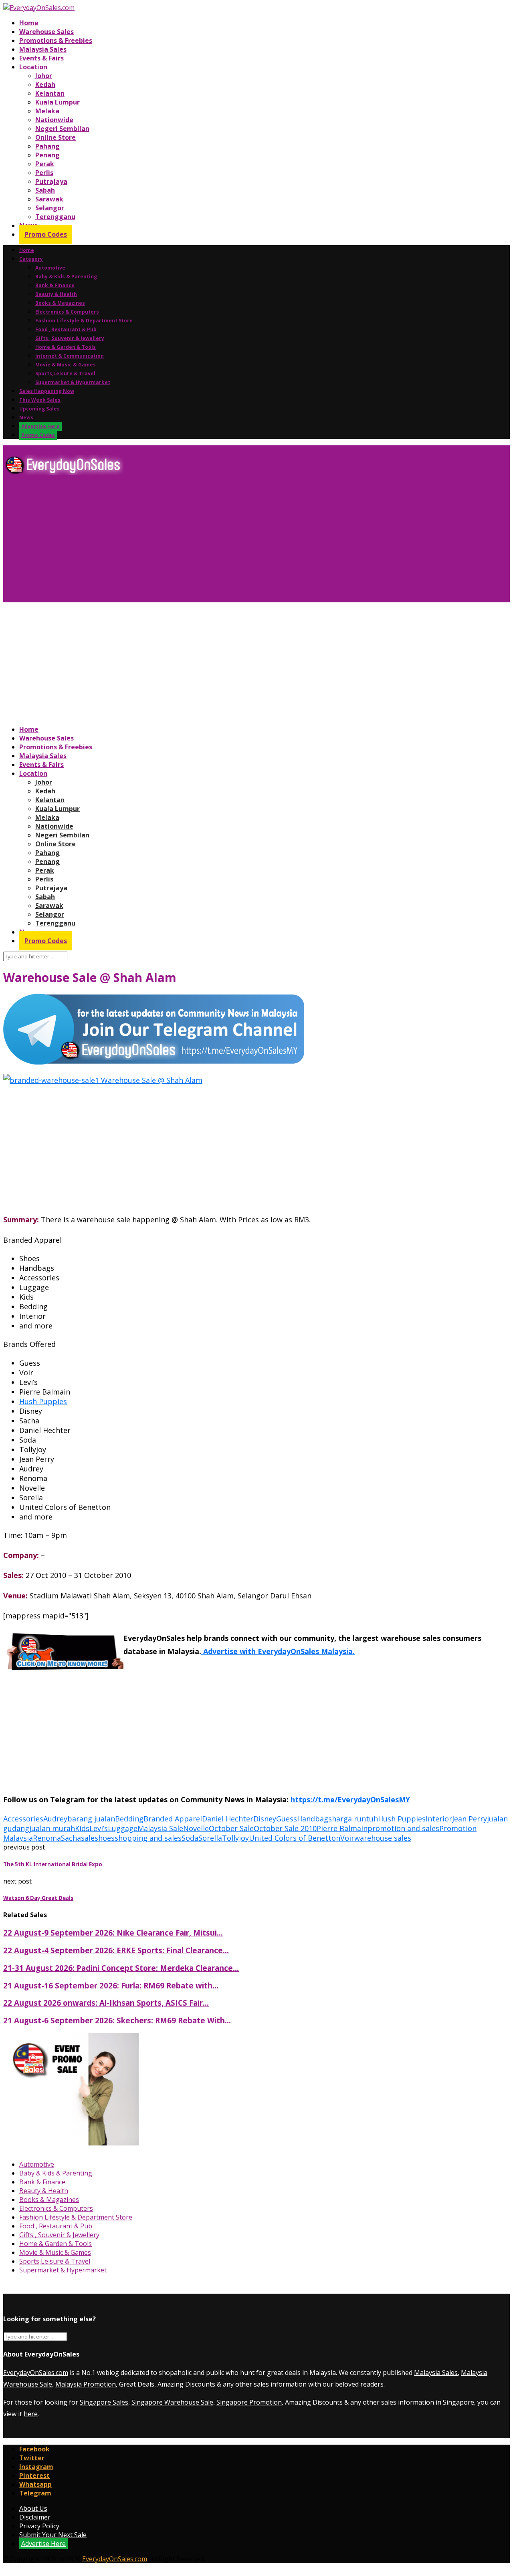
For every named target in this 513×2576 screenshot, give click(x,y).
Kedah (45, 85)
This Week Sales (40, 400)
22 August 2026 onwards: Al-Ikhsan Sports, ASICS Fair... (106, 2003)
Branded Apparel (173, 1819)
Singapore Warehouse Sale (172, 2402)
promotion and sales (403, 1828)
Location (33, 67)
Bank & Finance (55, 285)
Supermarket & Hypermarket (73, 382)
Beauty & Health (56, 294)
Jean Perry (470, 1819)
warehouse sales (383, 1838)
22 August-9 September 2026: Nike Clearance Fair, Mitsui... (113, 1933)
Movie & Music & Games (66, 365)
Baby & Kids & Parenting (66, 277)
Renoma (47, 1838)
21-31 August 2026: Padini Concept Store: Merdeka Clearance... (121, 1968)
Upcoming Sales (39, 409)
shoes (105, 1838)
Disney (265, 1819)
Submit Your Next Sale (53, 2535)
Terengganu (55, 217)
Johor (44, 76)
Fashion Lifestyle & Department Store (84, 321)
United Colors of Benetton (295, 1838)
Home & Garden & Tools (66, 347)
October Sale (231, 1828)
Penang (47, 155)
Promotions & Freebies (56, 40)
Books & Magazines (60, 303)
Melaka (47, 111)
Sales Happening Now (47, 391)
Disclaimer (35, 2517)
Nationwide (54, 120)
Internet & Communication (70, 356)
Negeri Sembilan (62, 129)
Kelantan (50, 93)
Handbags (314, 1819)
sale (88, 1838)
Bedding (129, 1819)
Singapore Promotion (249, 2402)
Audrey (55, 1819)
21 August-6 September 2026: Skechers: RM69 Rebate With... (117, 2020)
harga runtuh (355, 1819)
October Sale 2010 (285, 1828)
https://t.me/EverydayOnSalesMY (350, 1799)
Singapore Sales (104, 2402)
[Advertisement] (244, 542)
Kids (82, 1828)
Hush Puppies (43, 1401)
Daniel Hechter (228, 1819)
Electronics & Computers (67, 312)
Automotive (50, 268)
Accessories (23, 1819)
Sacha (71, 1838)
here (31, 2414)
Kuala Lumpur (58, 102)
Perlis (44, 173)
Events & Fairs (41, 58)
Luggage (123, 1828)
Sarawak (49, 199)
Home (29, 23)
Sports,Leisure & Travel (65, 373)
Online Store (56, 137)
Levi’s (99, 1828)
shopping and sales (148, 1838)
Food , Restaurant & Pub (66, 329)
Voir (347, 1838)
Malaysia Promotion (86, 2384)
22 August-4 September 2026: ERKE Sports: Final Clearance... (116, 1950)
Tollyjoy (235, 1838)
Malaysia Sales (43, 49)
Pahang (47, 146)
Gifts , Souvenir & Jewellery (70, 338)
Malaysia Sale (160, 1828)
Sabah (45, 190)
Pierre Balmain (342, 1828)
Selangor (50, 208)
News (26, 418)
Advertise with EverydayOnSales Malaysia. (278, 1651)
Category (31, 259)
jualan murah (52, 1828)
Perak (45, 164)
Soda (190, 1838)
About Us (33, 2508)
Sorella (210, 1838)
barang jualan (91, 1819)
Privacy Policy (39, 2526)
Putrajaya (51, 181)
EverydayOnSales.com (36, 2373)
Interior (439, 1819)
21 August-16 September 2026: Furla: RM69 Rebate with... (111, 1985)
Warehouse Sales (46, 32)
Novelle (196, 1828)
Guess (287, 1819)
